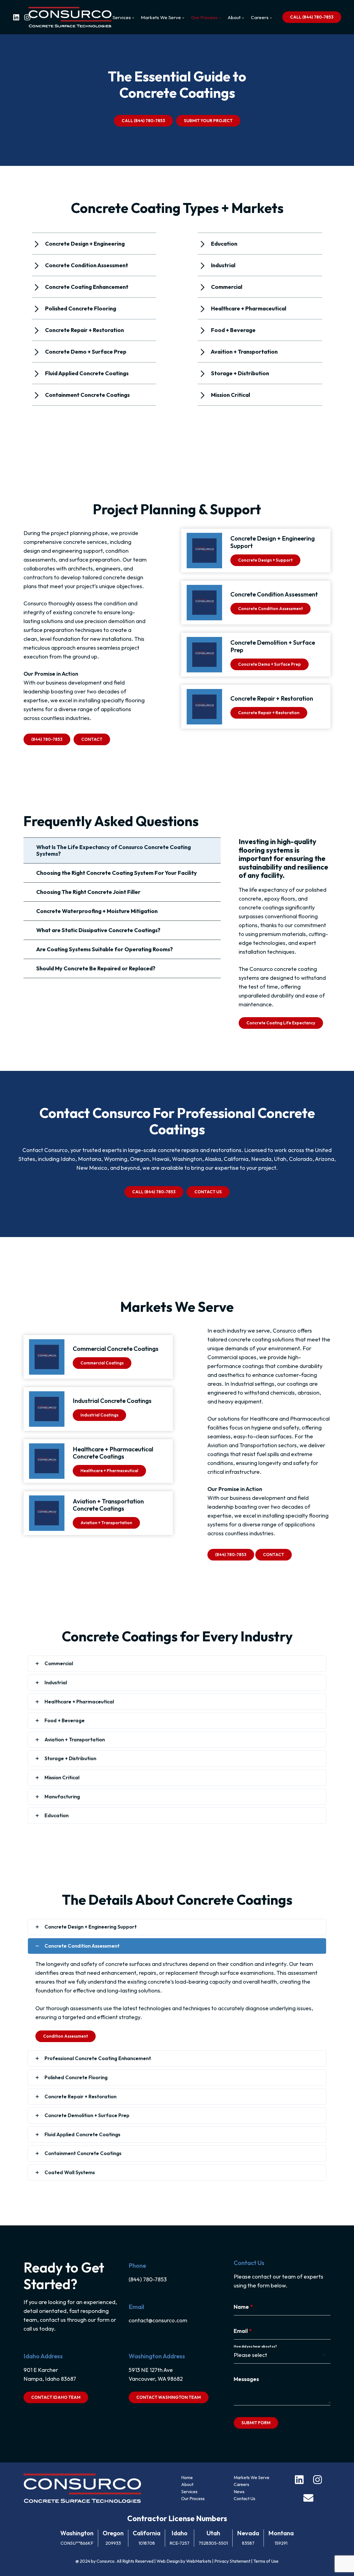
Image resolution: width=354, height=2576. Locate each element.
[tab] (122, 850)
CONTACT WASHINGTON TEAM (169, 2397)
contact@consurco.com (158, 2320)
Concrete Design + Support (265, 560)
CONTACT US (208, 1192)
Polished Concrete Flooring (76, 2077)
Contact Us (244, 2498)
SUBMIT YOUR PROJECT (208, 121)
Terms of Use (266, 2561)
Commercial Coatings (102, 1363)
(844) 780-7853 (47, 739)
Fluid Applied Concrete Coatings (82, 2134)
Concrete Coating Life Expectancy (281, 1023)
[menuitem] (123, 17)
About (187, 2484)
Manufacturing (62, 1797)
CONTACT (92, 739)
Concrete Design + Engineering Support (91, 1927)
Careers (241, 2484)
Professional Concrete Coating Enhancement (98, 2058)
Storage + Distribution (70, 1758)
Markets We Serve (252, 2477)
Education (57, 1815)
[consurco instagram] (317, 2479)
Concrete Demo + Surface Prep (270, 664)
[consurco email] (308, 2497)
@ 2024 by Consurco (95, 2561)
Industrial (56, 1682)
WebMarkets (199, 2561)
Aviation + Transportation (106, 1523)
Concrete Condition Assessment (270, 609)
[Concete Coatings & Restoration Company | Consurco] (70, 17)
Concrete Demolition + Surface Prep (87, 2115)
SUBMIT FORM (256, 2423)
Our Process (193, 2498)
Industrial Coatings (99, 1415)
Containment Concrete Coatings (83, 2153)
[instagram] (27, 17)
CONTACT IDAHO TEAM (56, 2397)
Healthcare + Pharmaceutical (109, 1471)
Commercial (59, 1663)
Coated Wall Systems (70, 2172)
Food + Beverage (65, 1720)
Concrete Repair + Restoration (269, 713)
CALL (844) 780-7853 (312, 17)
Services (189, 2492)
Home (187, 2477)
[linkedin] (16, 17)
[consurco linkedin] (299, 2479)
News (239, 2492)
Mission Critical (62, 1777)
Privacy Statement (232, 2561)
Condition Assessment (66, 2036)
